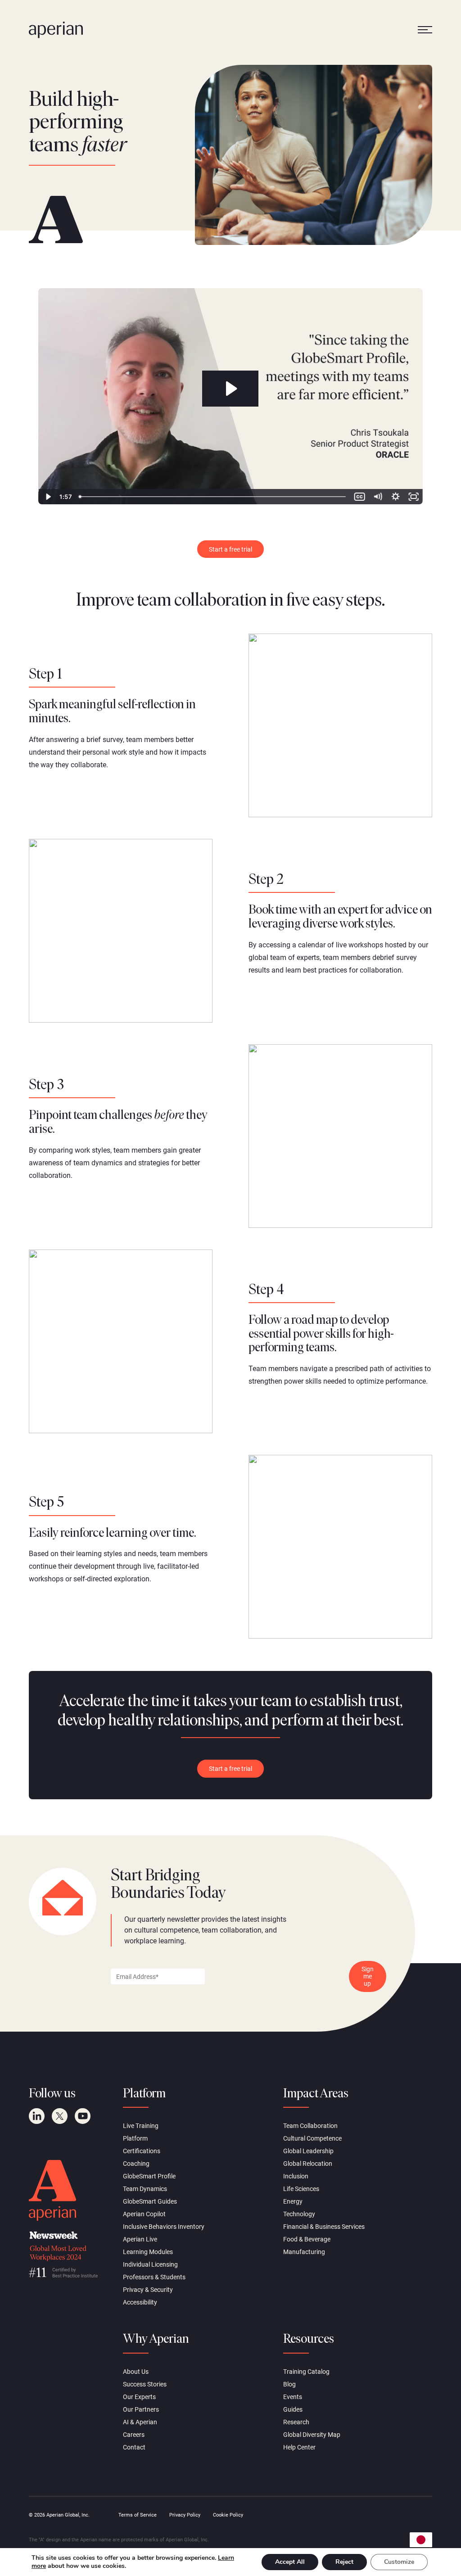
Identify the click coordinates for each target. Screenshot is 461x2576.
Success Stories (145, 2384)
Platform (135, 2138)
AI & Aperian (140, 2422)
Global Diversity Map (312, 2435)
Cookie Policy (228, 2515)
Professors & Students (154, 2277)
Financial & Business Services (324, 2227)
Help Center (299, 2447)
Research (296, 2422)
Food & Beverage (307, 2239)
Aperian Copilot (144, 2214)
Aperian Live (140, 2239)
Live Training (141, 2126)
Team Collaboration (310, 2126)
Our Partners (141, 2409)
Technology (299, 2214)
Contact (134, 2447)
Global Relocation (308, 2164)
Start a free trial (230, 549)
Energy (293, 2201)
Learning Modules (148, 2252)
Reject (344, 2562)
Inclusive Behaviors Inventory (164, 2227)
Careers (134, 2435)
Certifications (142, 2151)
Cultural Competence (312, 2138)
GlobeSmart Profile (149, 2176)
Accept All (290, 2562)
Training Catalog (306, 2372)
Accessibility (140, 2302)
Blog (289, 2384)
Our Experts (139, 2397)
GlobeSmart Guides (150, 2201)
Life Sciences (301, 2189)
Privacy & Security (148, 2290)
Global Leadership (308, 2151)
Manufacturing (304, 2252)
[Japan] (421, 2540)
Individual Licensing (150, 2264)
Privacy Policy (185, 2515)
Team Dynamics (145, 2189)
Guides (293, 2409)
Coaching (136, 2164)
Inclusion (296, 2176)
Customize (399, 2562)
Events (293, 2397)
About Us (136, 2372)
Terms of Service (138, 2515)
